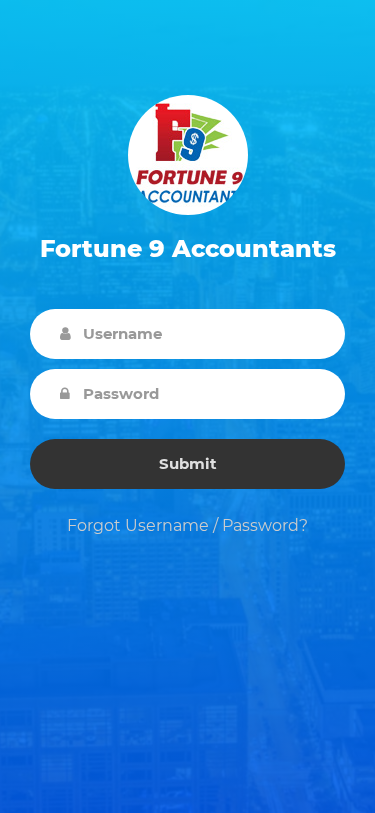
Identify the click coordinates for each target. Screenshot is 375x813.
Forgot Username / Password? (187, 525)
